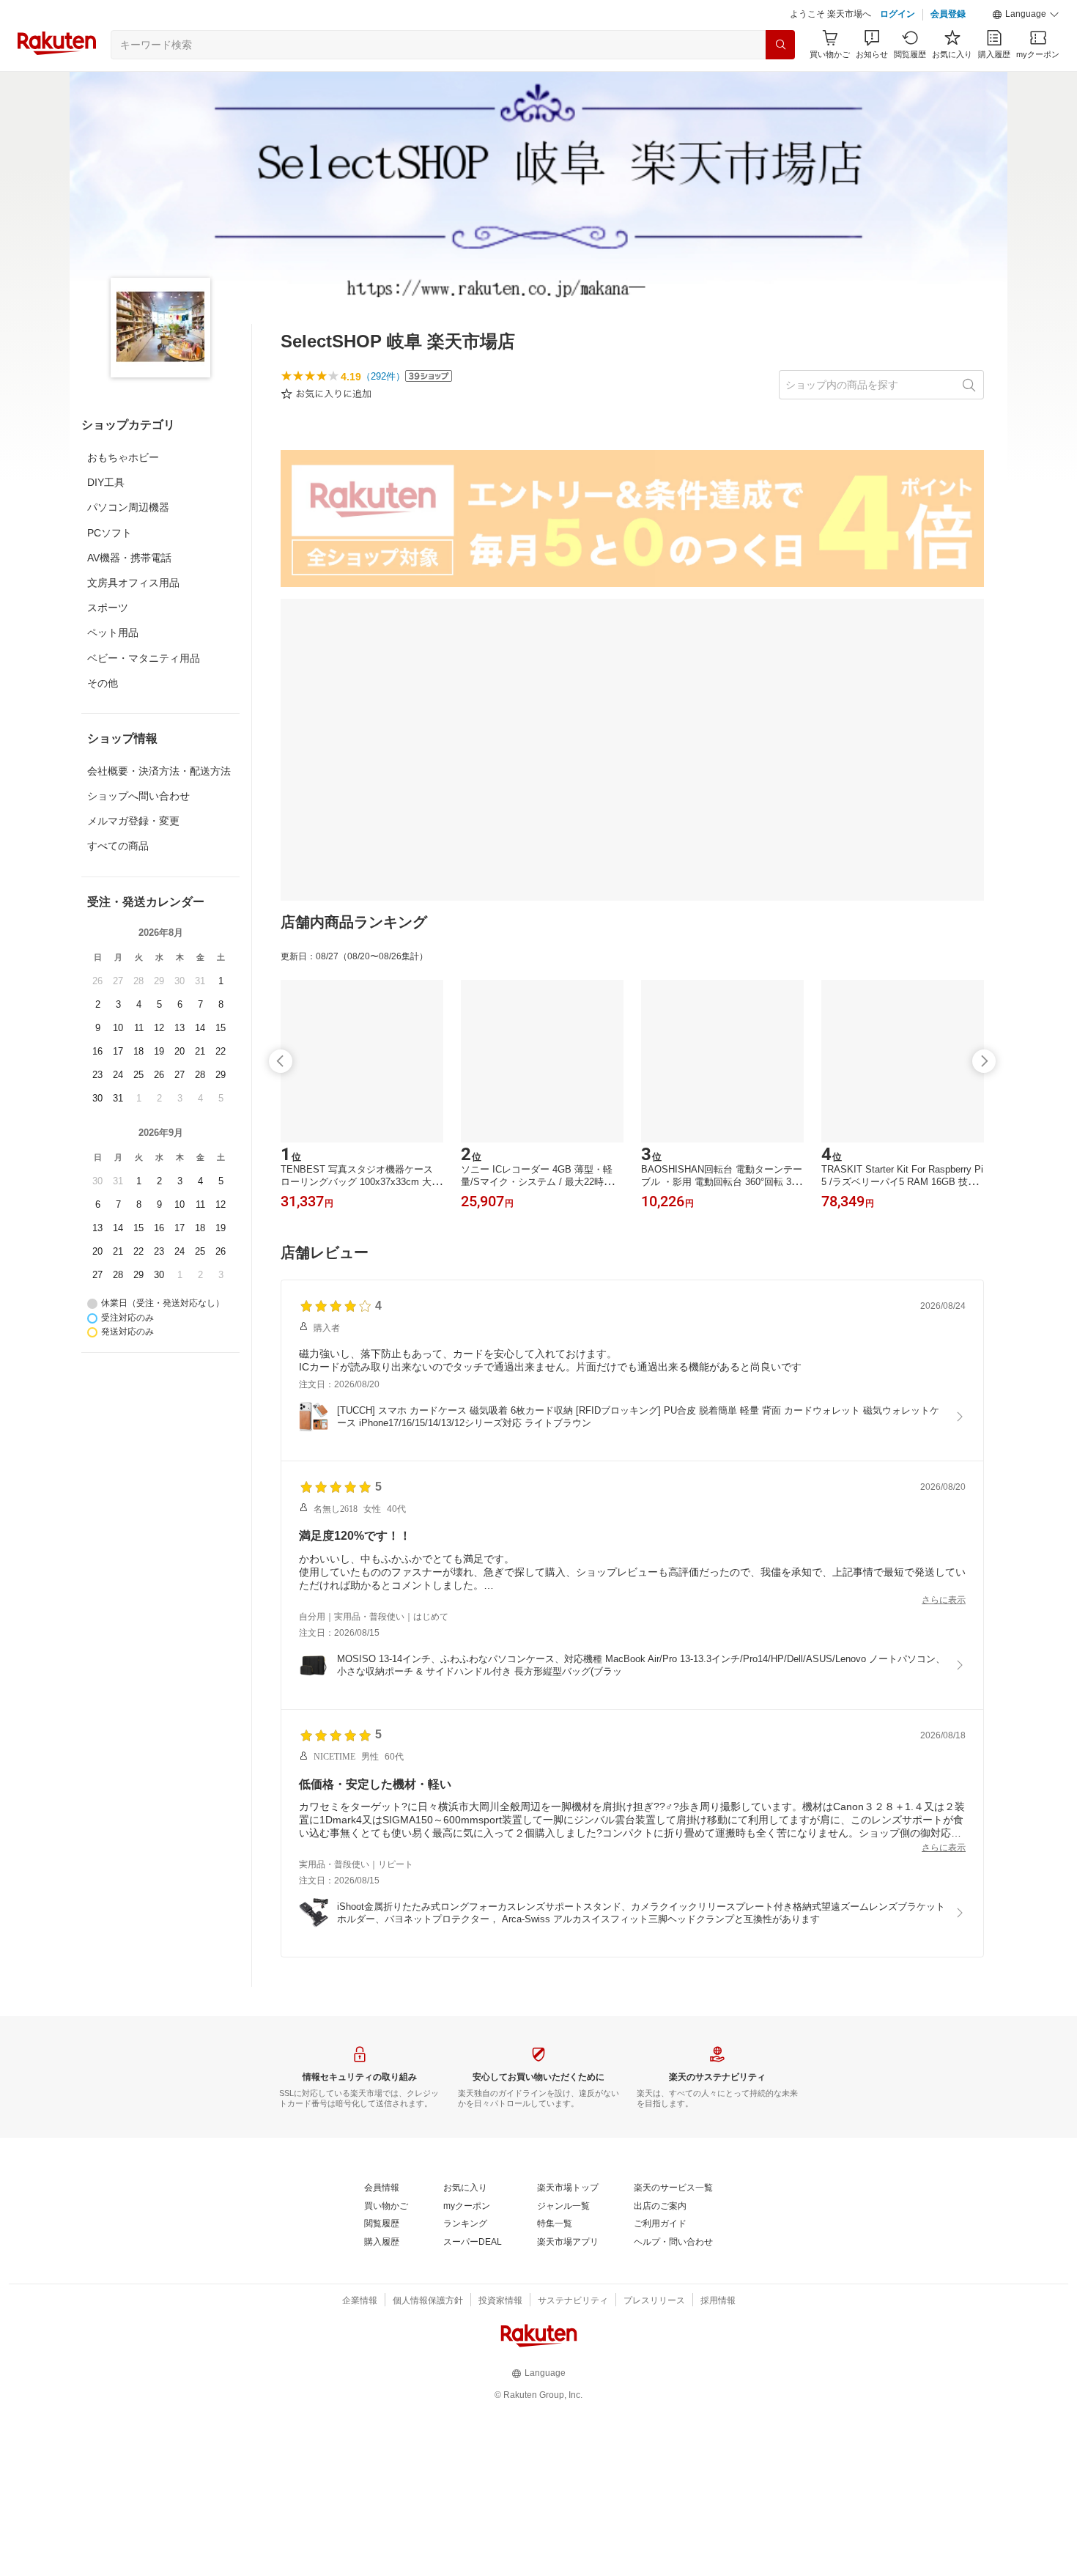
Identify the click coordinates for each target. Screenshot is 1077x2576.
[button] (1026, 15)
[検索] (780, 45)
